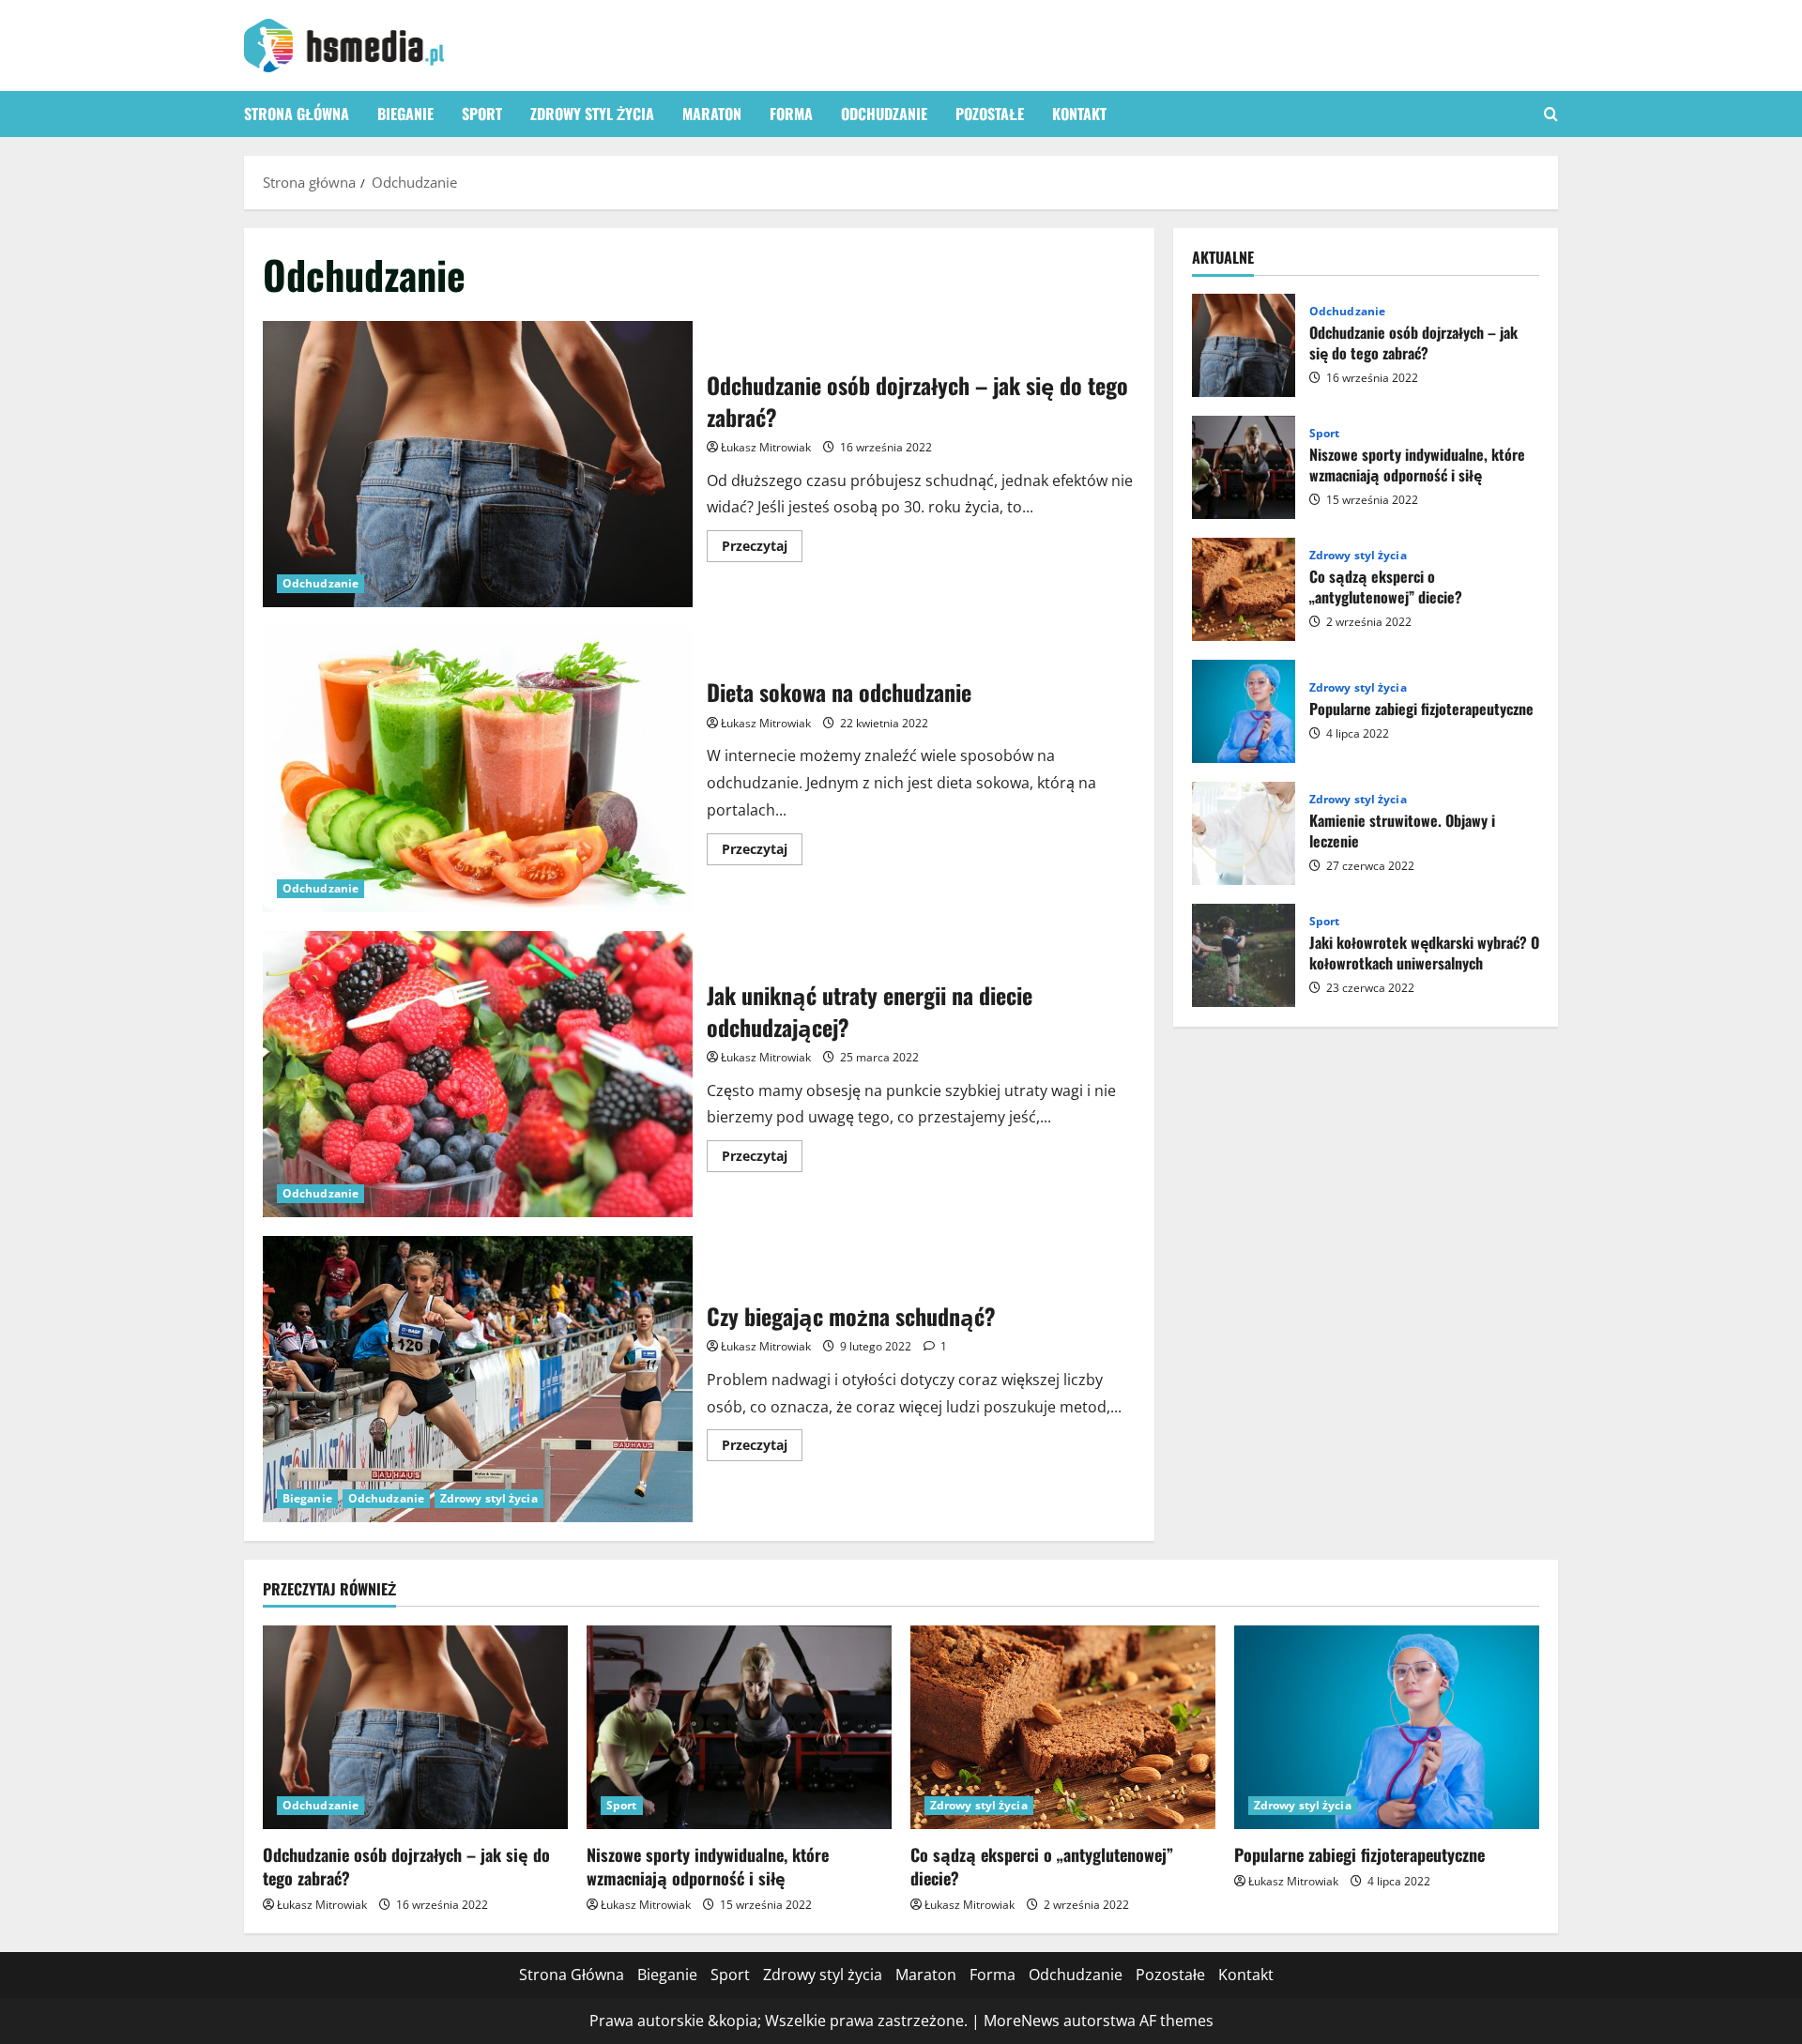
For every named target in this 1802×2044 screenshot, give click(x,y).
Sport (482, 114)
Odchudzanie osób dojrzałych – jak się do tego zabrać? (478, 464)
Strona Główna (297, 114)
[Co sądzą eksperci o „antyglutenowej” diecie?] (1063, 1727)
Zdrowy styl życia (592, 114)
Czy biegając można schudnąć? (478, 1379)
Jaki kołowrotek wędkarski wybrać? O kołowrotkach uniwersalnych (1244, 955)
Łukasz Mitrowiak (766, 447)
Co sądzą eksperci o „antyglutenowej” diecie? (1244, 589)
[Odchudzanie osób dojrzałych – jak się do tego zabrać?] (415, 1727)
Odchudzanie (884, 114)
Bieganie (405, 114)
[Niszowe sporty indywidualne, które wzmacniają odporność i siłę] (739, 1727)
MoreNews (1022, 2021)
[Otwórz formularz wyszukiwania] (1551, 114)
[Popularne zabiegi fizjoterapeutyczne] (1387, 1727)
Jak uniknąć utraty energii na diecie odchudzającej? (478, 1074)
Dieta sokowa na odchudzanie (478, 769)
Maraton (712, 114)
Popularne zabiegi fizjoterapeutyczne (1244, 711)
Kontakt (1079, 114)
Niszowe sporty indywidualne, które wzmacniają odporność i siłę (1244, 467)
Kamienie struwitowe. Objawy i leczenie (1244, 833)
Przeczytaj (762, 549)
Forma (791, 114)
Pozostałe (990, 114)
